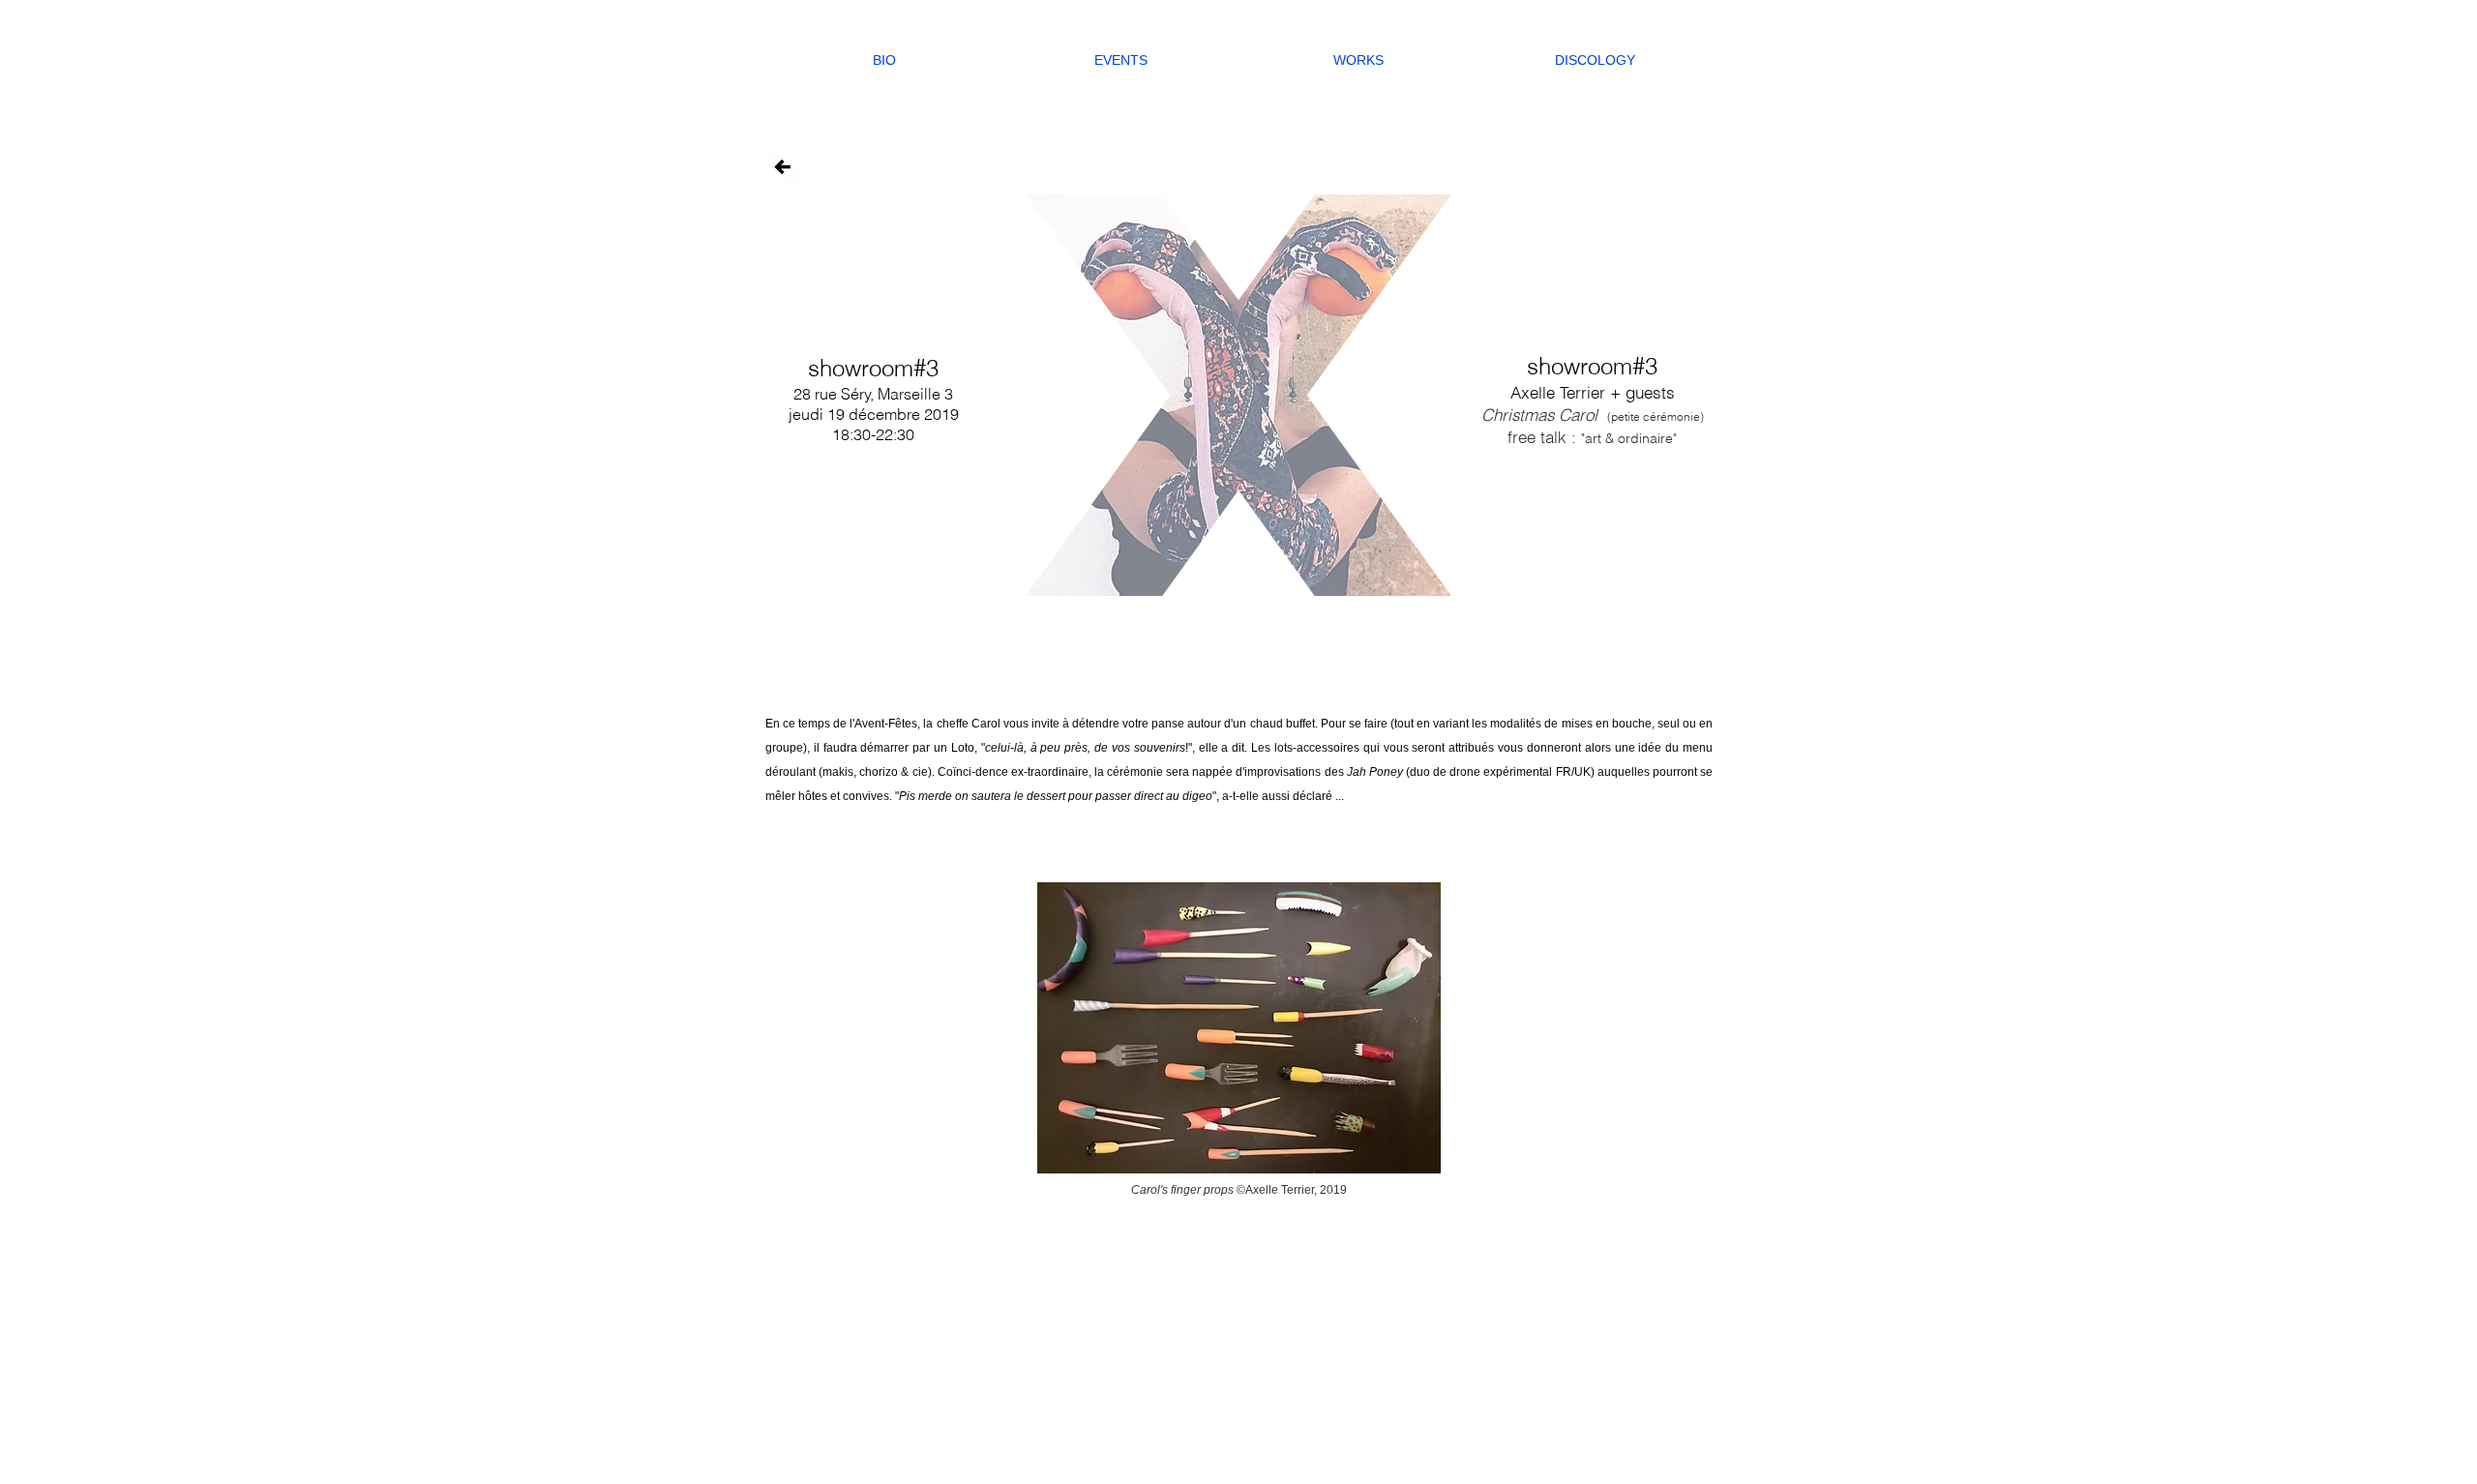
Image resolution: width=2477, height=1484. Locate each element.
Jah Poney (1375, 772)
